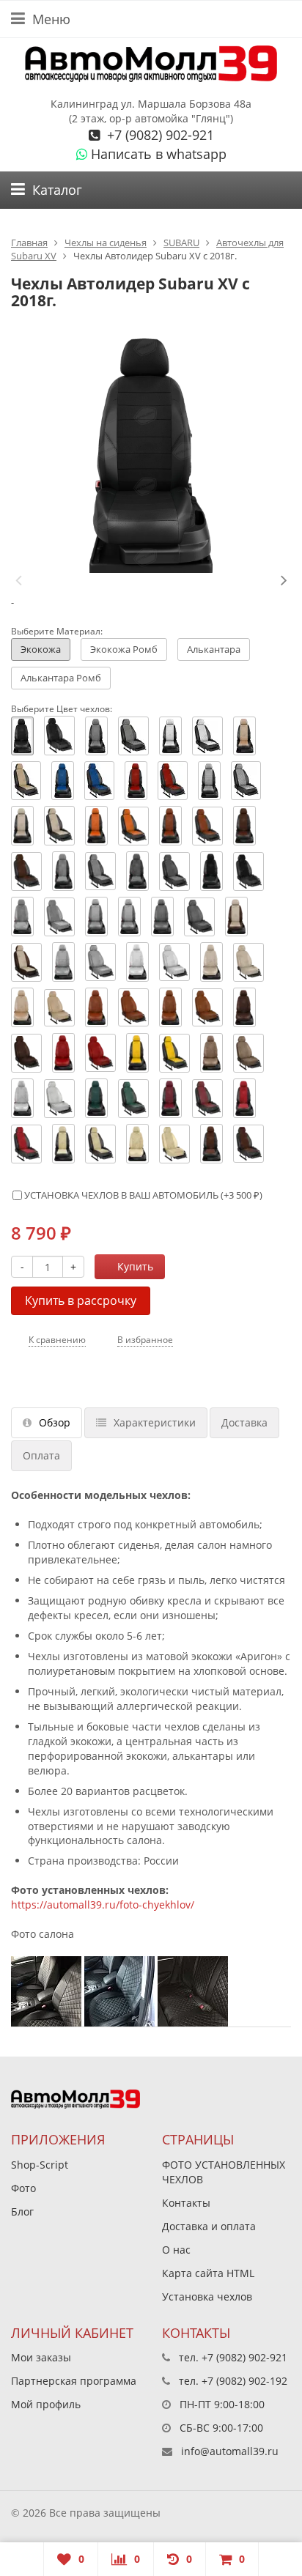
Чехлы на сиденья (106, 243)
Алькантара (214, 649)
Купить (135, 1266)
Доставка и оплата (209, 2226)
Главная (29, 243)
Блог (22, 2212)
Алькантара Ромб (61, 678)
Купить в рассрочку (81, 1300)
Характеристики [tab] (155, 1422)
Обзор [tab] (55, 1422)
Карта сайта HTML (208, 2273)
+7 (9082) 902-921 (159, 135)
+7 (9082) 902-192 (244, 2381)
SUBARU (181, 243)
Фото (23, 2188)
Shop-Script (40, 2165)
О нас (176, 2250)
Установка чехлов (207, 2296)
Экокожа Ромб (124, 649)
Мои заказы (41, 2357)
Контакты (186, 2203)
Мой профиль (46, 2404)
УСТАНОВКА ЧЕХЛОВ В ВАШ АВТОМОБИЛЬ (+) (142, 1195)
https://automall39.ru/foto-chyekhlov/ (103, 1905)
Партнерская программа (74, 2381)
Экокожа (41, 649)
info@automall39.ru (230, 2451)
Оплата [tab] (41, 1455)
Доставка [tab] (244, 1422)
